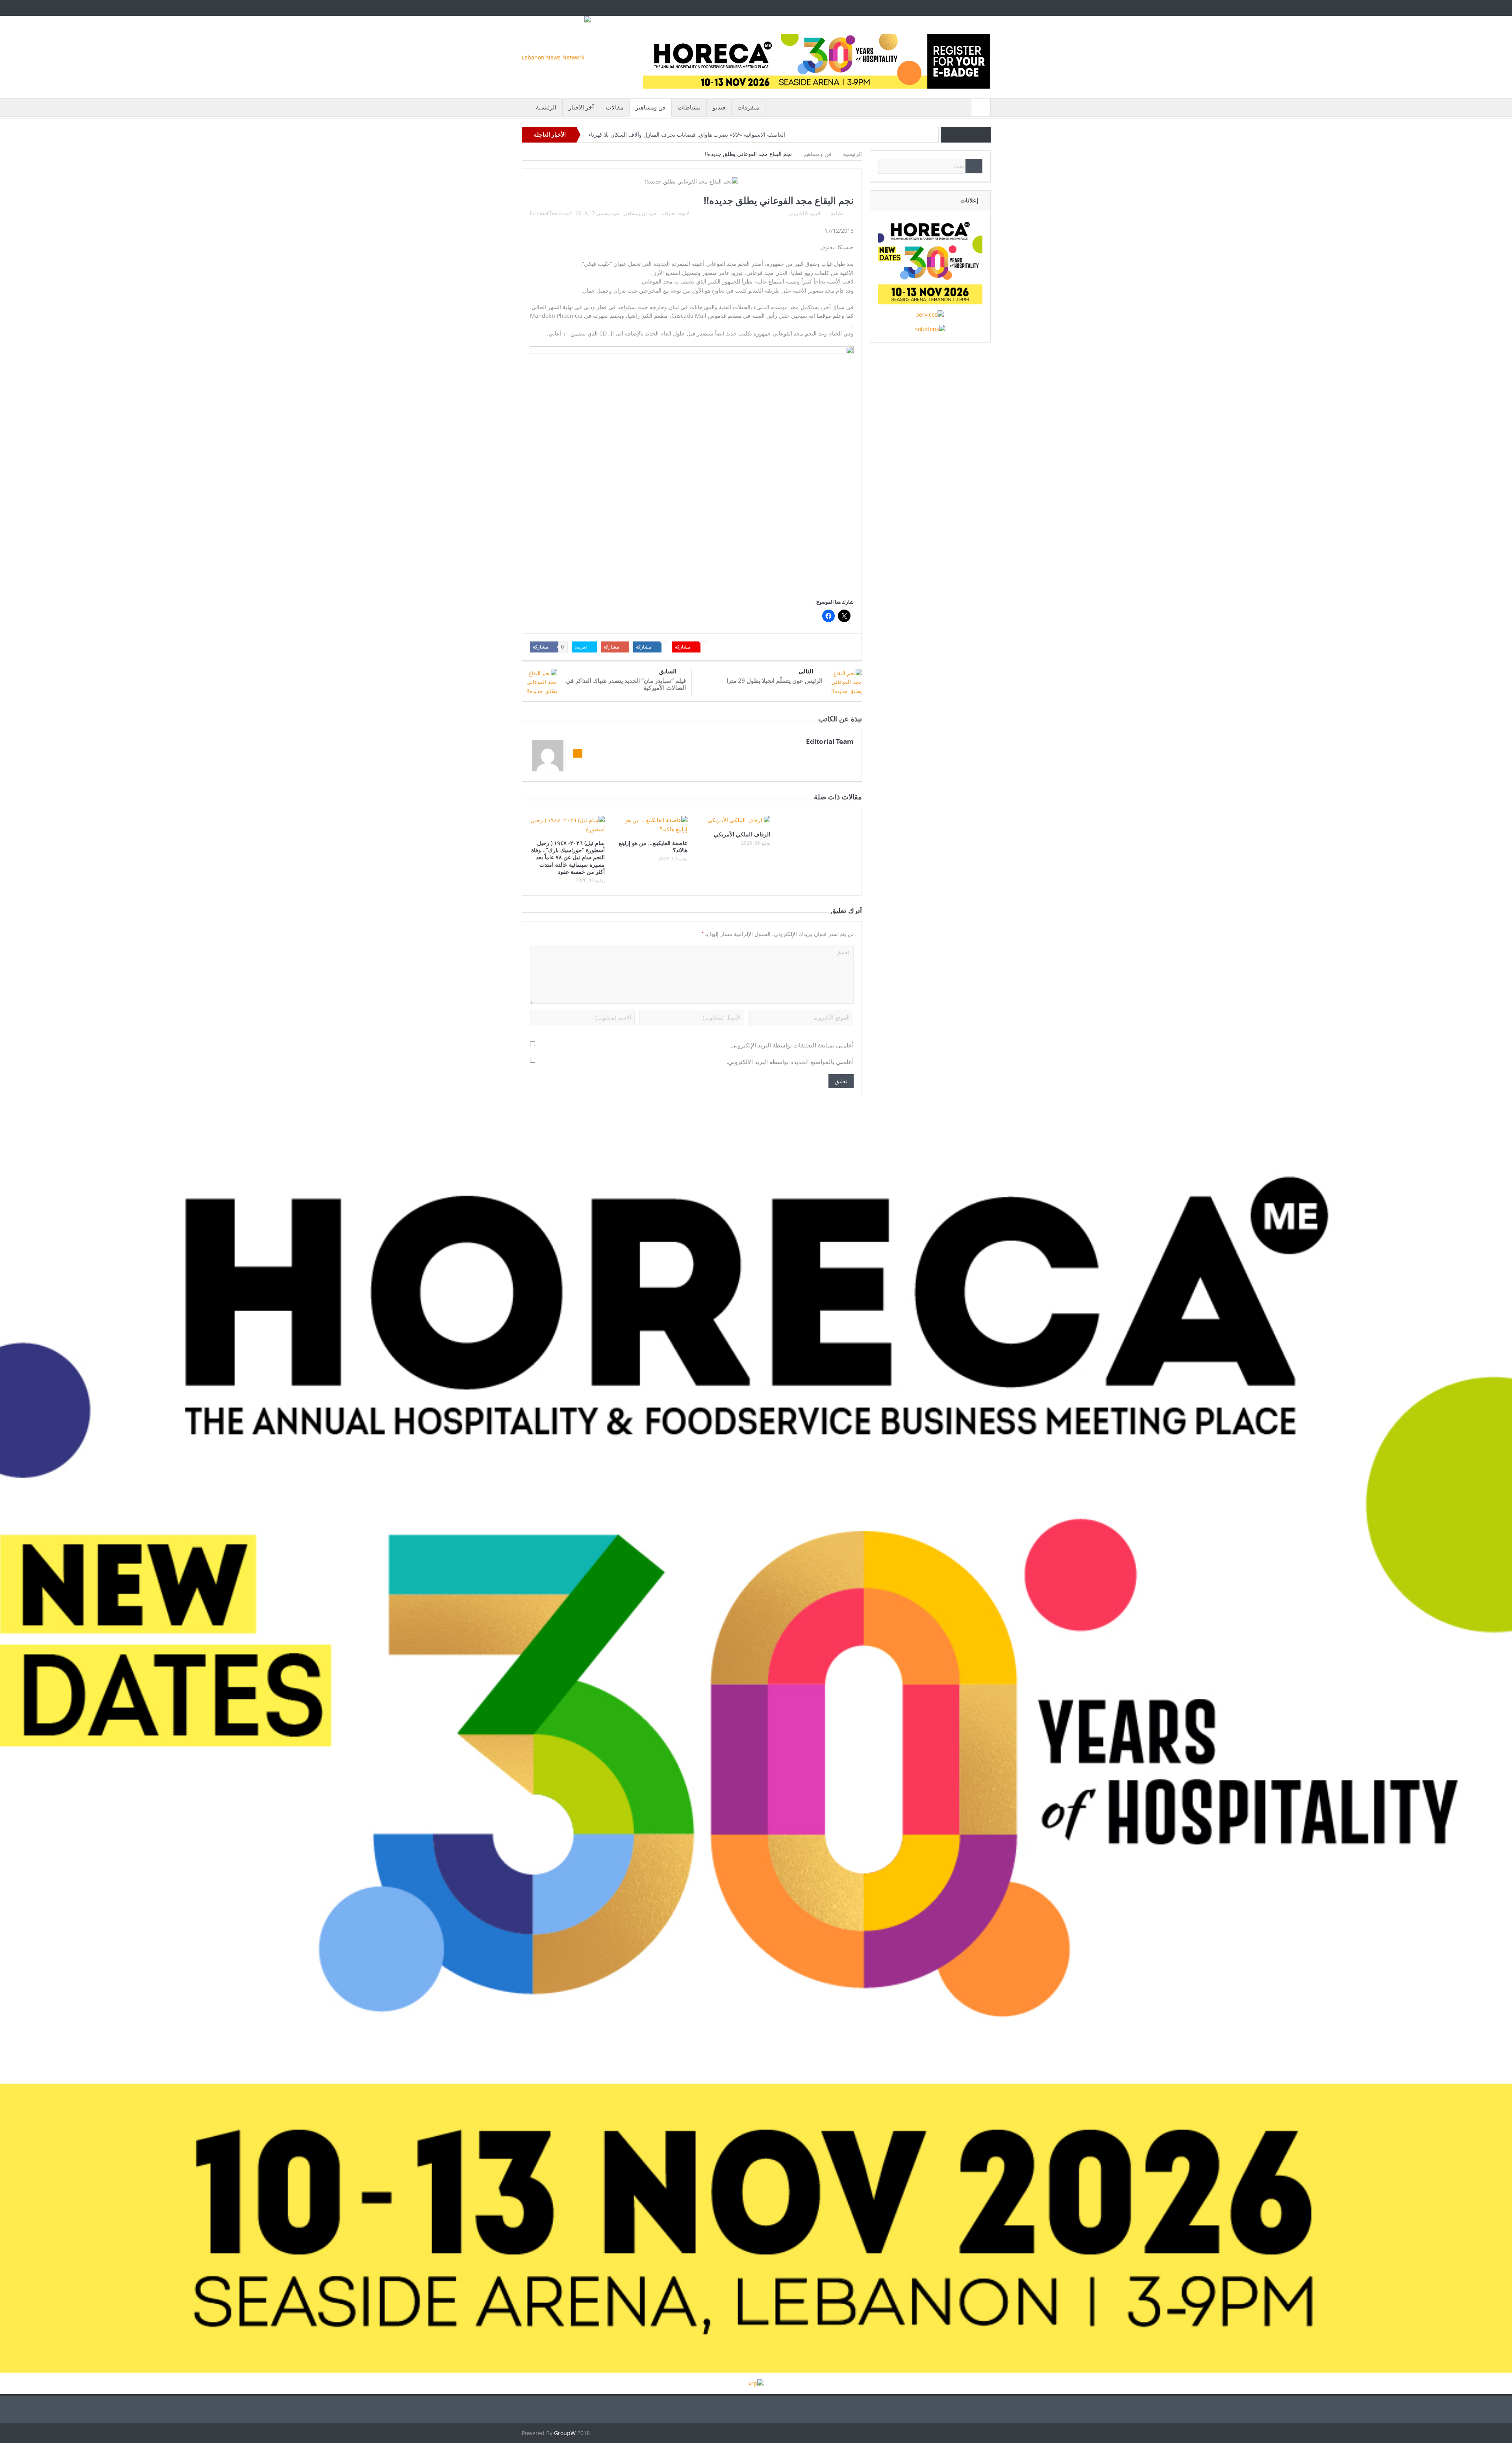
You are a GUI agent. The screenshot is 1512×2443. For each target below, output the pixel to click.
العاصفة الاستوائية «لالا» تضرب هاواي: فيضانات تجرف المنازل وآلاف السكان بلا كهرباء (687, 135)
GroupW (565, 2433)
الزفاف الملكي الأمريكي (742, 834)
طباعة (837, 213)
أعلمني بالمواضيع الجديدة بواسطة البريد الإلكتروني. (790, 1062)
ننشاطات (689, 107)
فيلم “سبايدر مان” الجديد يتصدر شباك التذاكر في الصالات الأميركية (626, 684)
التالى (806, 671)
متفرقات (748, 107)
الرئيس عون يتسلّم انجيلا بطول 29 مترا (775, 680)
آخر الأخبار (581, 107)
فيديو (719, 107)
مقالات (615, 107)
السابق (668, 671)
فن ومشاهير (650, 107)
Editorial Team (546, 213)
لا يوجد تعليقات (675, 213)
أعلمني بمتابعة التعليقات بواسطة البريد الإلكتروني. (792, 1045)
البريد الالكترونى (804, 213)
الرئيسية (546, 107)
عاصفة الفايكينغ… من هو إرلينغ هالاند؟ (653, 846)
